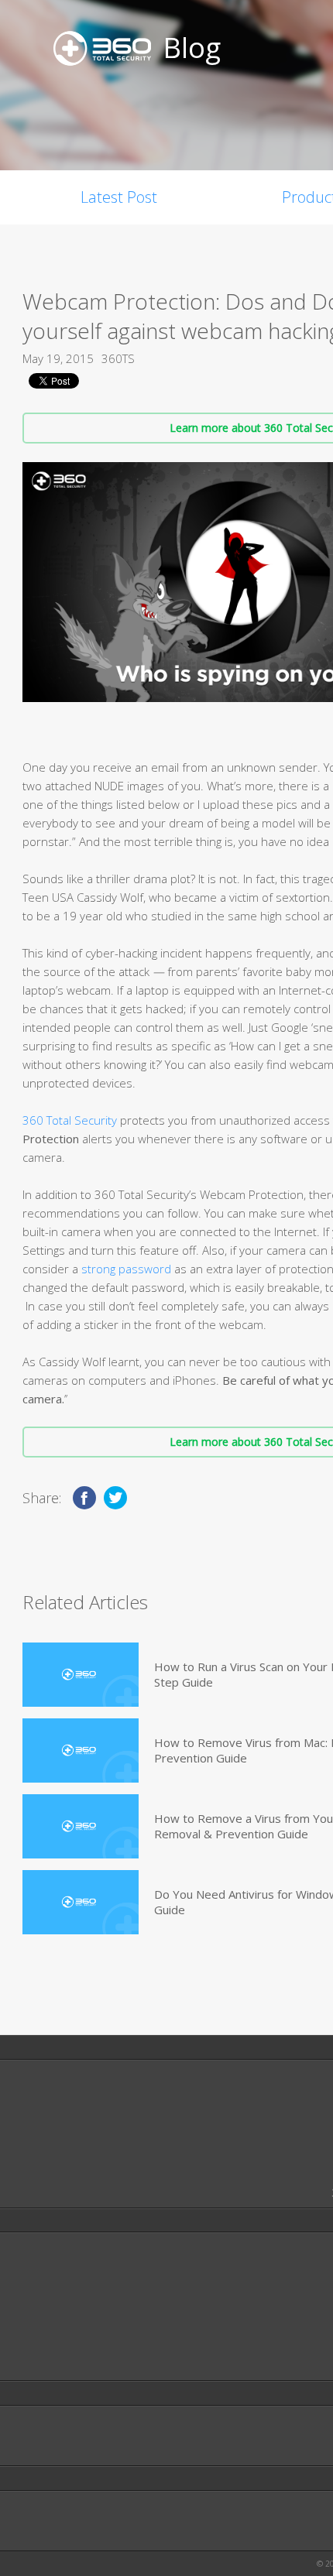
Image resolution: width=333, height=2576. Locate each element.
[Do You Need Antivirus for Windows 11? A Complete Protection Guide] (81, 1902)
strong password (126, 1269)
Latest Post (119, 197)
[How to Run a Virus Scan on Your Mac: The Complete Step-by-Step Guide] (81, 1675)
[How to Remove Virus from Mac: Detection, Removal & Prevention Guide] (81, 1750)
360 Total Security (70, 1120)
